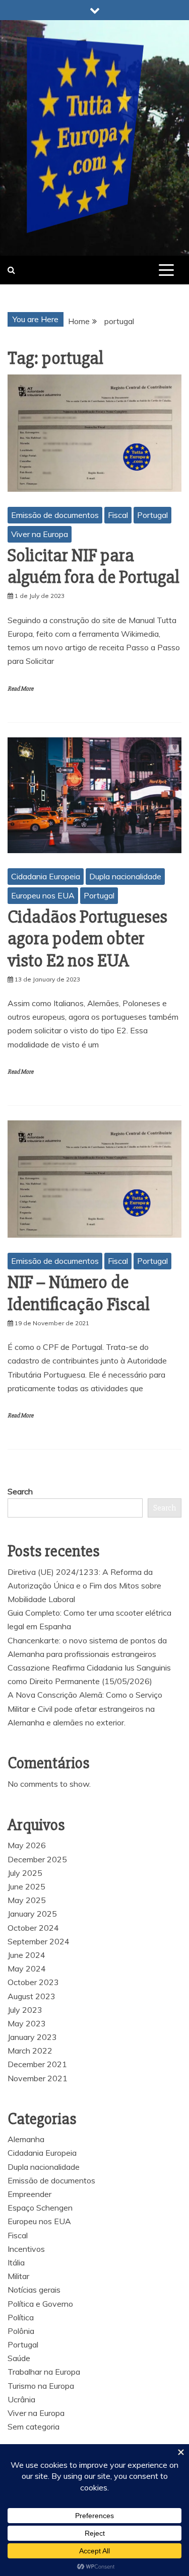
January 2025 (32, 1914)
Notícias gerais (34, 2290)
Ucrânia (21, 2399)
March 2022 (30, 2051)
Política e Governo (40, 2304)
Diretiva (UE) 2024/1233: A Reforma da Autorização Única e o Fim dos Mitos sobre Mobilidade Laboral (84, 1585)
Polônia (21, 2331)
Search (20, 1491)
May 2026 (27, 1845)
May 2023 (27, 2023)
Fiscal (118, 515)
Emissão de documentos (55, 515)
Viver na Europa (40, 534)
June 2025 (26, 1886)
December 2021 (37, 2064)
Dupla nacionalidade (125, 876)
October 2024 (33, 1928)
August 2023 (31, 1996)
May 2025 (27, 1900)
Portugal (152, 515)
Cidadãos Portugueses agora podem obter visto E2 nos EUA (87, 939)
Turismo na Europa (41, 2386)
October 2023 (33, 1982)
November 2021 (38, 2078)
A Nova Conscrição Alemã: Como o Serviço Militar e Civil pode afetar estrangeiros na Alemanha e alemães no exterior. (85, 1708)
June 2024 (26, 1955)
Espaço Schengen (40, 2208)
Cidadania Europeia (46, 876)
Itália (16, 2262)
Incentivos (26, 2249)
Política (21, 2317)
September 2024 (39, 1941)
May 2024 (27, 1968)
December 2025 (37, 1859)
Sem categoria (34, 2427)
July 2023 (25, 2010)
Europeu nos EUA (43, 895)
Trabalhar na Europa (44, 2372)
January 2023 (32, 2037)
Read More (20, 689)
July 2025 (25, 1873)
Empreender (29, 2194)
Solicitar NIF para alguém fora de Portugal (93, 566)
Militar (18, 2276)
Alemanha (26, 2139)
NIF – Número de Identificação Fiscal (79, 1293)
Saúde (19, 2358)
